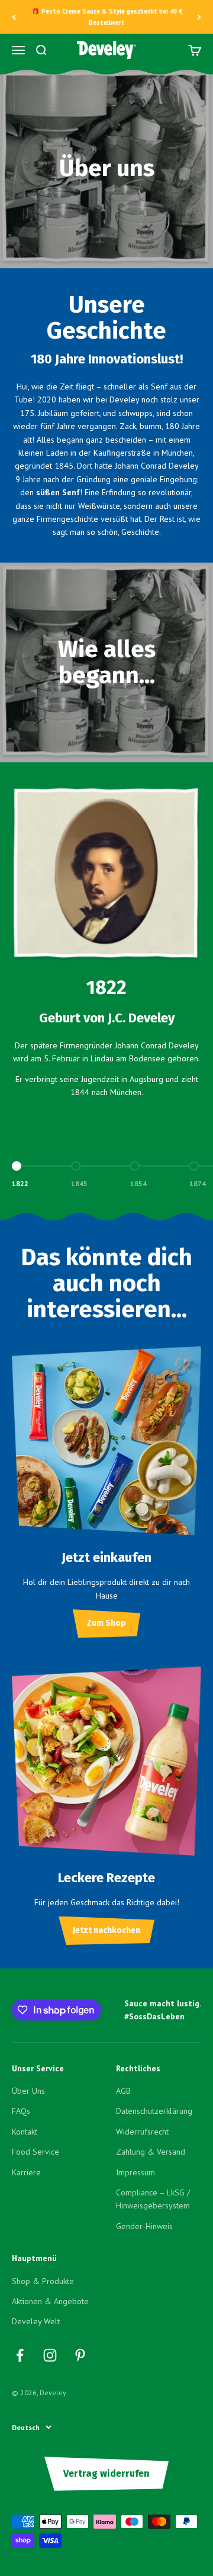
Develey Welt (36, 2321)
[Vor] (199, 17)
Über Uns (28, 2091)
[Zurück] (14, 17)
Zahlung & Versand (151, 2152)
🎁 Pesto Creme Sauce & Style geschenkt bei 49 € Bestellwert (107, 17)
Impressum (135, 2172)
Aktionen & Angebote (50, 2301)
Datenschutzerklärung (154, 2111)
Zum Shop (106, 1623)
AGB (123, 2091)
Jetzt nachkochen (106, 1930)
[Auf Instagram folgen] (50, 2355)
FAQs (21, 2111)
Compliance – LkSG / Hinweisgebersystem (153, 2199)
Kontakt (25, 2132)
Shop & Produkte (43, 2281)
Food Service (35, 2152)
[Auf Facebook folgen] (20, 2355)
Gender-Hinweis (144, 2226)
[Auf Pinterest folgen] (80, 2355)
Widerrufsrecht (142, 2132)
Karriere (26, 2172)
